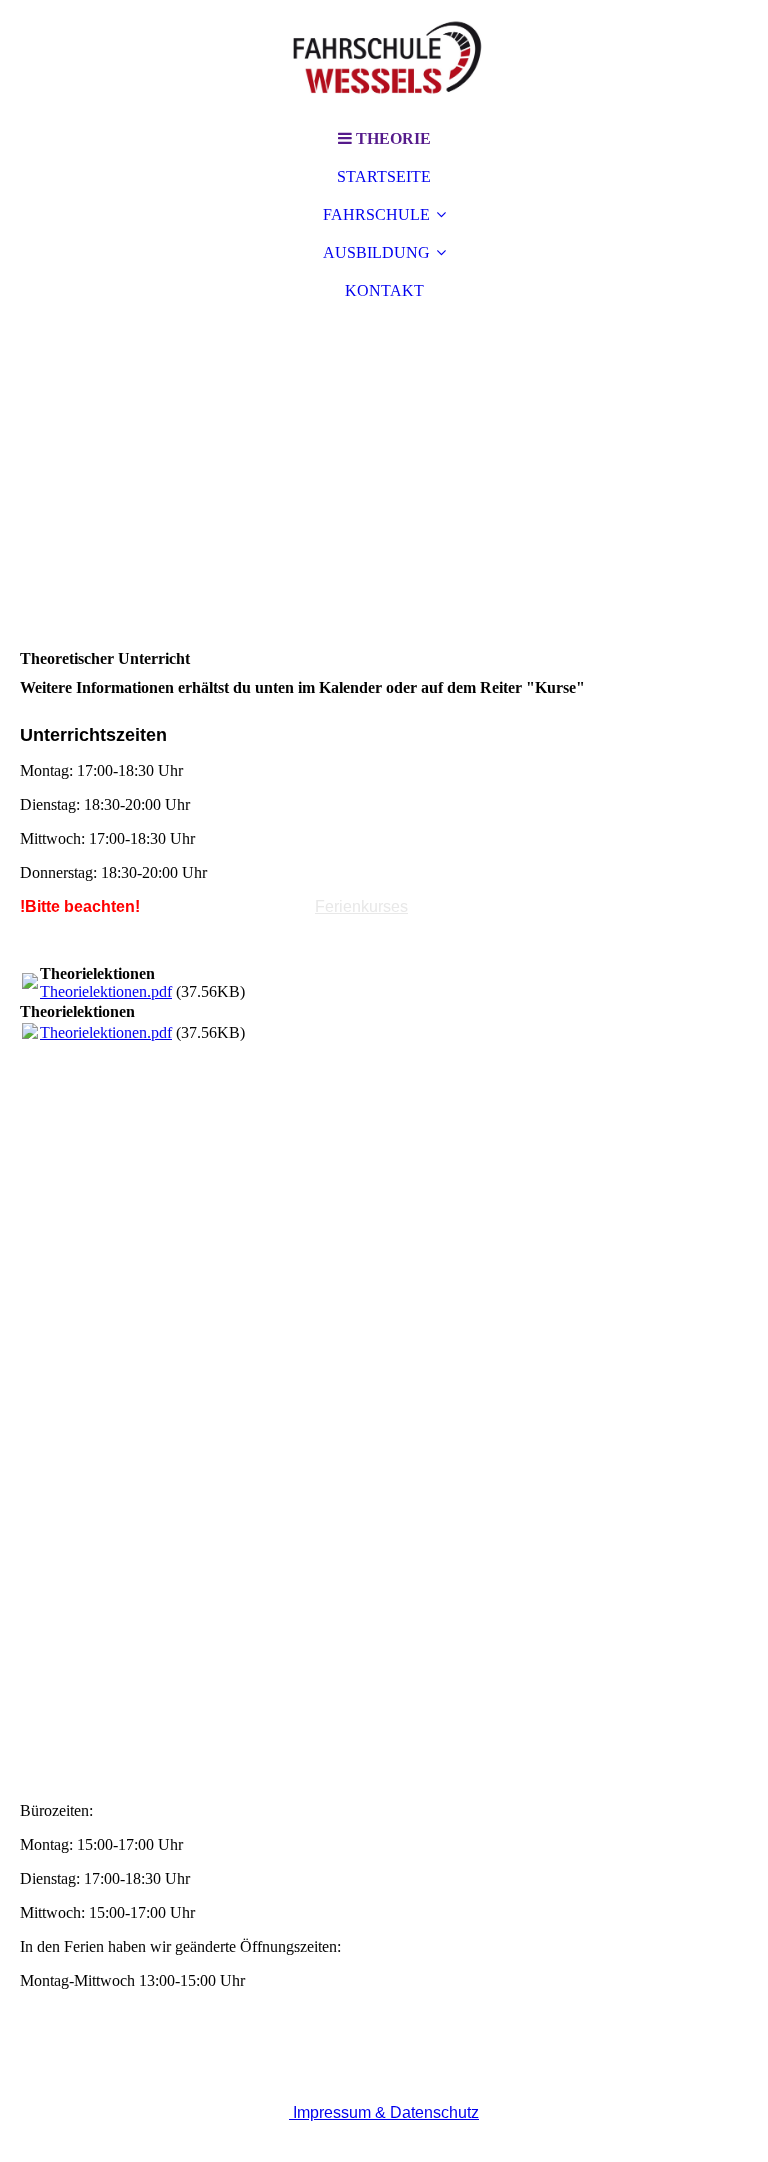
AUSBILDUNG (376, 252)
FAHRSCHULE (376, 214)
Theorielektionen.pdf (106, 991)
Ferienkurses (361, 906)
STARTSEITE (384, 176)
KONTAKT (384, 290)
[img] (384, 60)
